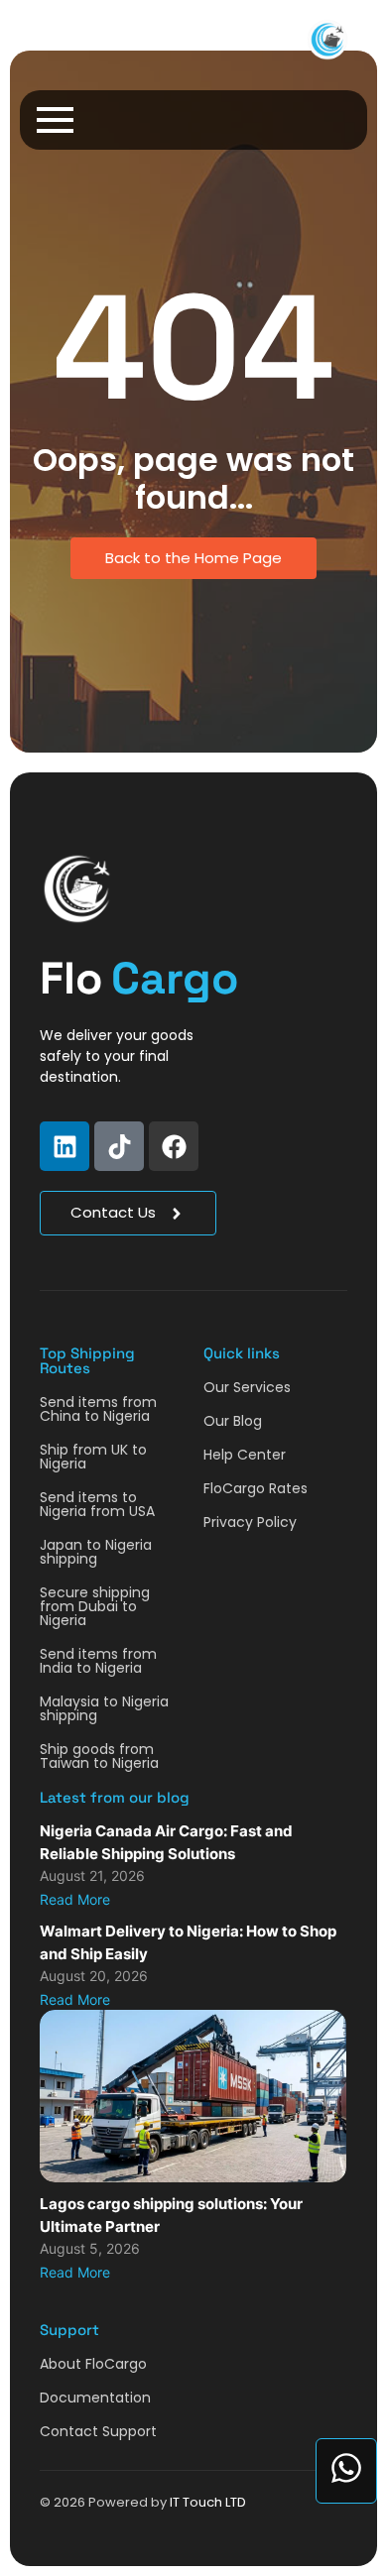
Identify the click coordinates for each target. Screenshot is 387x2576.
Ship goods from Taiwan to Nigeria (99, 1756)
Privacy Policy (250, 1522)
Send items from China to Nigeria (98, 1409)
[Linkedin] (64, 1146)
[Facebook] (174, 1146)
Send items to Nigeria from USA (97, 1504)
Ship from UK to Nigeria (93, 1457)
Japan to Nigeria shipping (96, 1552)
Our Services (247, 1387)
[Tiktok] (119, 1146)
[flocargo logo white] (77, 889)
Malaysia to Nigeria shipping (104, 1708)
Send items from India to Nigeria (98, 1661)
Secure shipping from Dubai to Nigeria (95, 1606)
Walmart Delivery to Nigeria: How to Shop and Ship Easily (188, 1942)
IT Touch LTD (208, 2502)
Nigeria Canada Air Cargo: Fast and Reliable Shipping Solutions (166, 1842)
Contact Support (98, 2431)
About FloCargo (93, 2364)
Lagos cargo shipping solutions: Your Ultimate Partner (171, 2215)
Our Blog (233, 1421)
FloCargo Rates (256, 1488)
